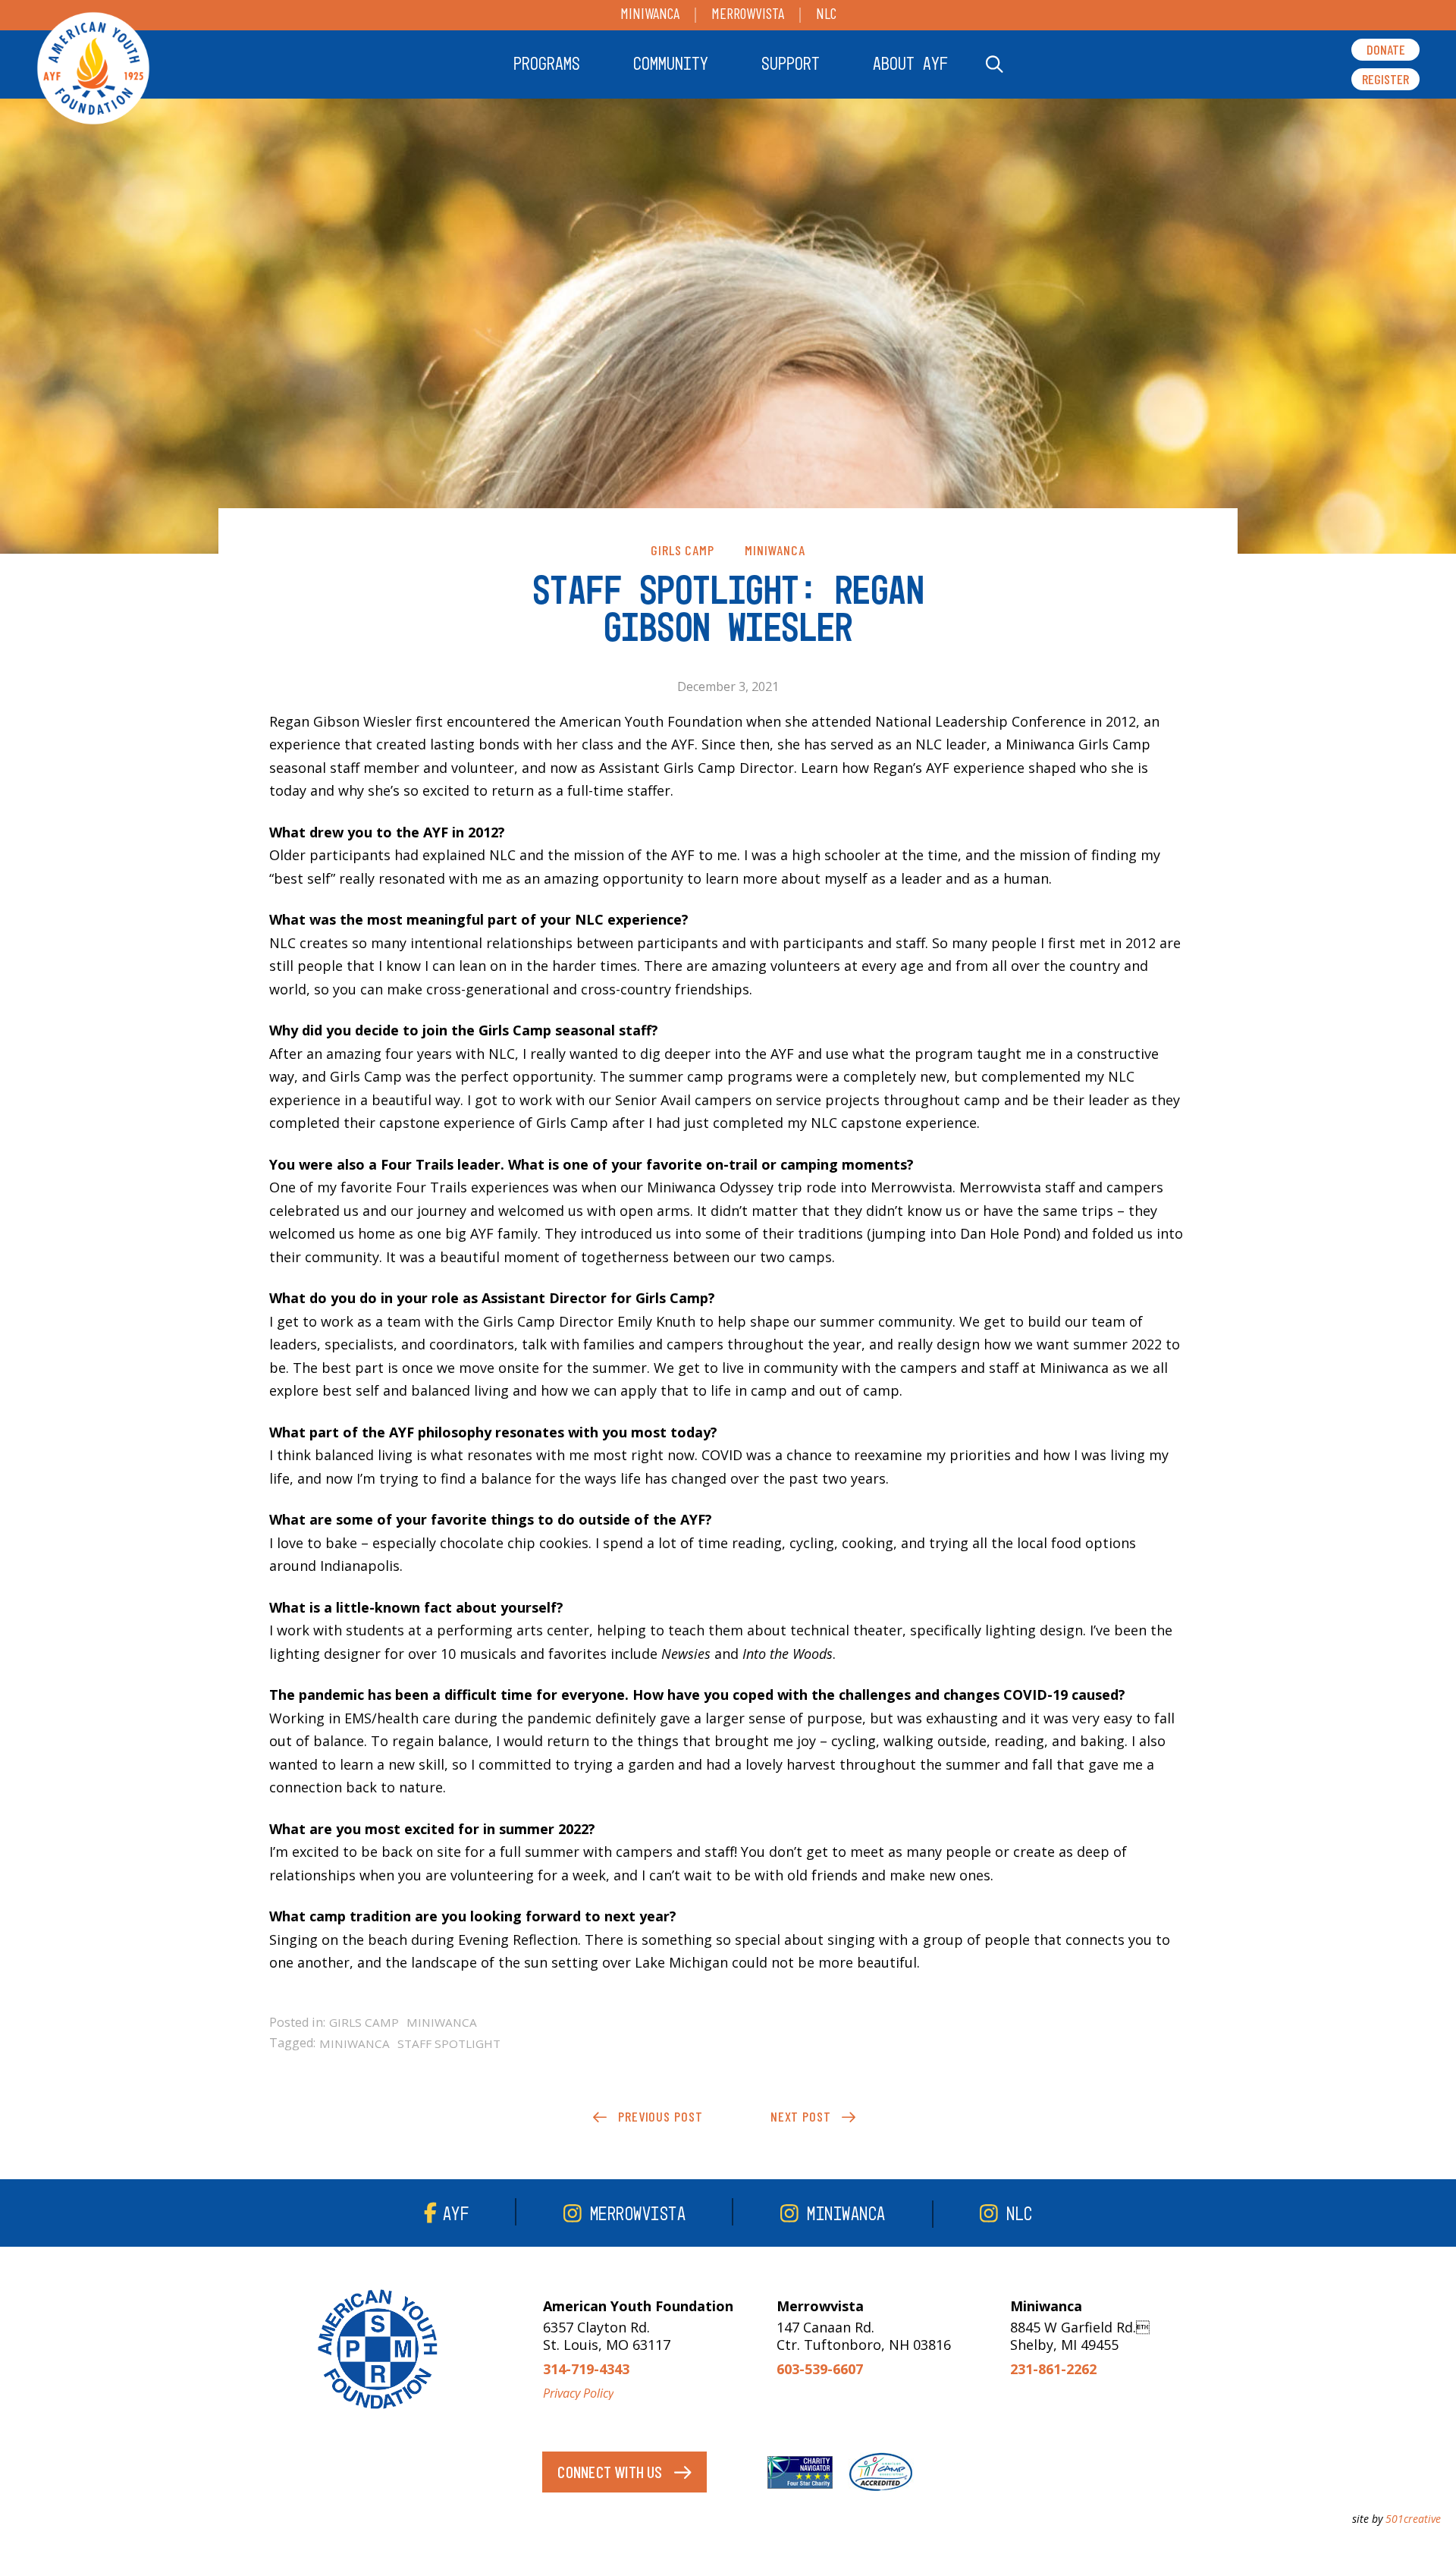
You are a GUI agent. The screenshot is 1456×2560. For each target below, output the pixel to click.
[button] (547, 64)
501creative (1413, 2519)
